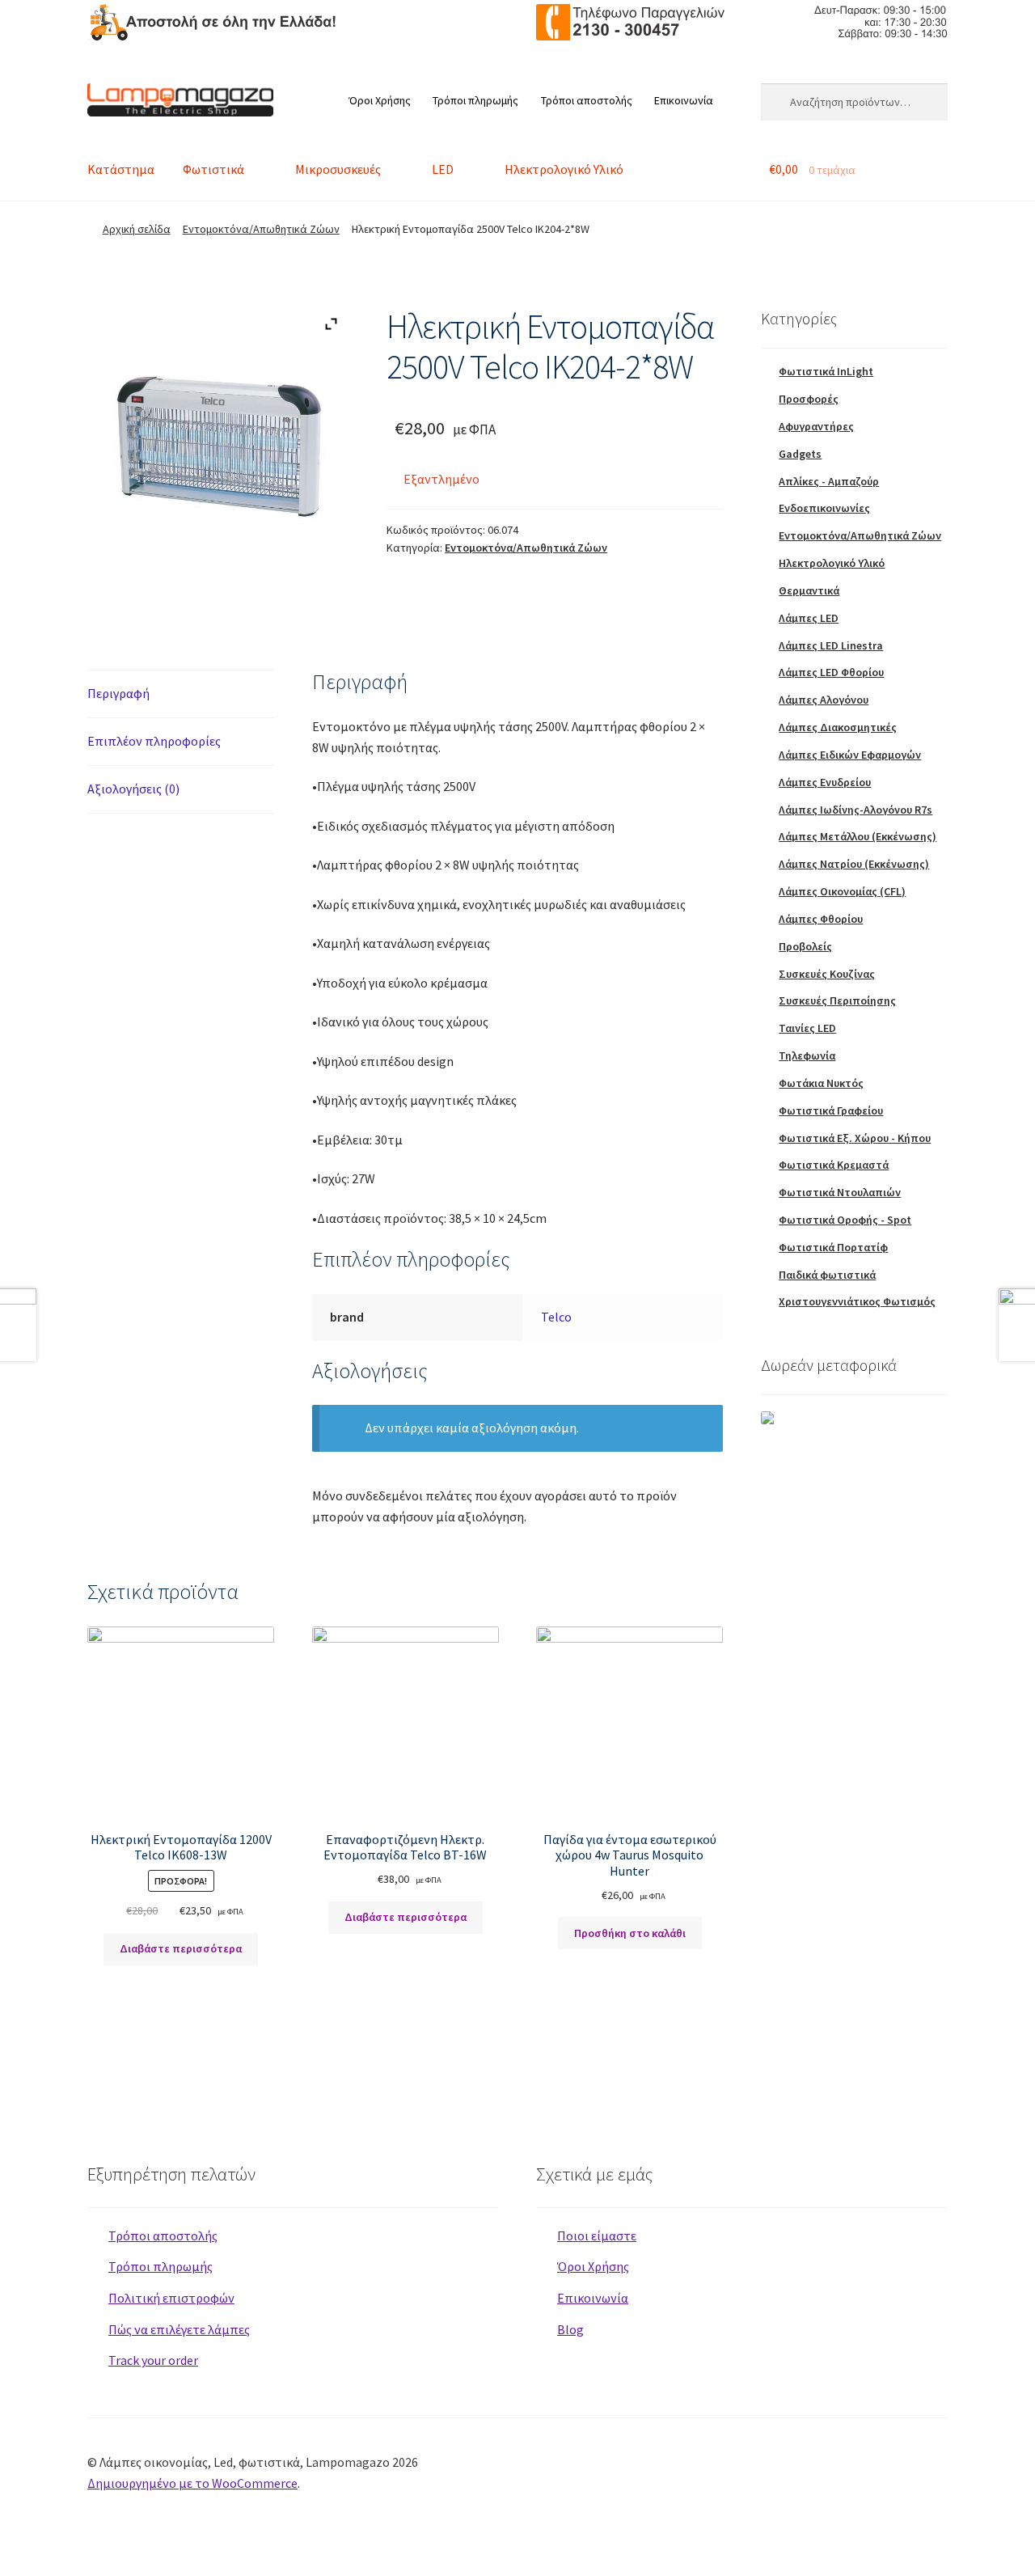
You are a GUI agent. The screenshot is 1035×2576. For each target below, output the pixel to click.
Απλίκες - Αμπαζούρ (829, 481)
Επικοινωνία (684, 100)
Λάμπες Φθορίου (821, 919)
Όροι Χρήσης (380, 100)
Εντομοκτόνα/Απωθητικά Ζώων (261, 229)
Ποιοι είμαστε (597, 2235)
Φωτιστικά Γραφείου (831, 1110)
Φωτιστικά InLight (826, 371)
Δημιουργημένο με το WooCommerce (192, 2483)
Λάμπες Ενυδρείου (825, 782)
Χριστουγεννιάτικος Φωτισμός (857, 1301)
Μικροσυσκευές (338, 169)
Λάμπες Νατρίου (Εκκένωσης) (854, 864)
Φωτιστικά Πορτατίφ (833, 1247)
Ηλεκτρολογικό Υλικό (564, 169)
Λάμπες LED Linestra (831, 645)
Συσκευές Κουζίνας (827, 974)
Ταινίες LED (807, 1028)
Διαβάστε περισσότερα (181, 1948)
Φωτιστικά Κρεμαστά (834, 1165)
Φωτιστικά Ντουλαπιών (840, 1192)
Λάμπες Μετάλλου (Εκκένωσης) (858, 836)
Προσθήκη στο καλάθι (630, 1933)
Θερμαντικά (809, 590)
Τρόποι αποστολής (587, 100)
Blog (570, 2329)
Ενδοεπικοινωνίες (824, 508)
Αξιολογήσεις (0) (133, 789)
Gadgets (800, 454)
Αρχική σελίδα (137, 229)
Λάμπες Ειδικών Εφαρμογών (850, 755)
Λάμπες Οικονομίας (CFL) (842, 891)
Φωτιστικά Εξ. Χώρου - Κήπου (855, 1138)
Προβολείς (805, 946)
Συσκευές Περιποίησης (837, 1000)
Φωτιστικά (213, 169)
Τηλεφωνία (807, 1055)
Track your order (153, 2360)
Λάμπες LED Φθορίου (831, 672)
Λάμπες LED (809, 618)
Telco (556, 1317)
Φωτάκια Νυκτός (821, 1083)
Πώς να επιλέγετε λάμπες (179, 2329)
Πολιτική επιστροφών (171, 2298)
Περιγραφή (118, 693)
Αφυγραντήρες (816, 426)
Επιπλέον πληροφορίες (154, 741)
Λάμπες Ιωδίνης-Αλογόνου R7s (855, 810)
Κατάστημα (121, 169)
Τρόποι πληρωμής (475, 100)
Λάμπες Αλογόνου (824, 700)
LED (443, 169)
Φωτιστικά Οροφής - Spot (845, 1220)
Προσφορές (809, 399)
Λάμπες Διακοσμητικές (838, 727)
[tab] (181, 694)
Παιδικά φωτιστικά (827, 1275)
